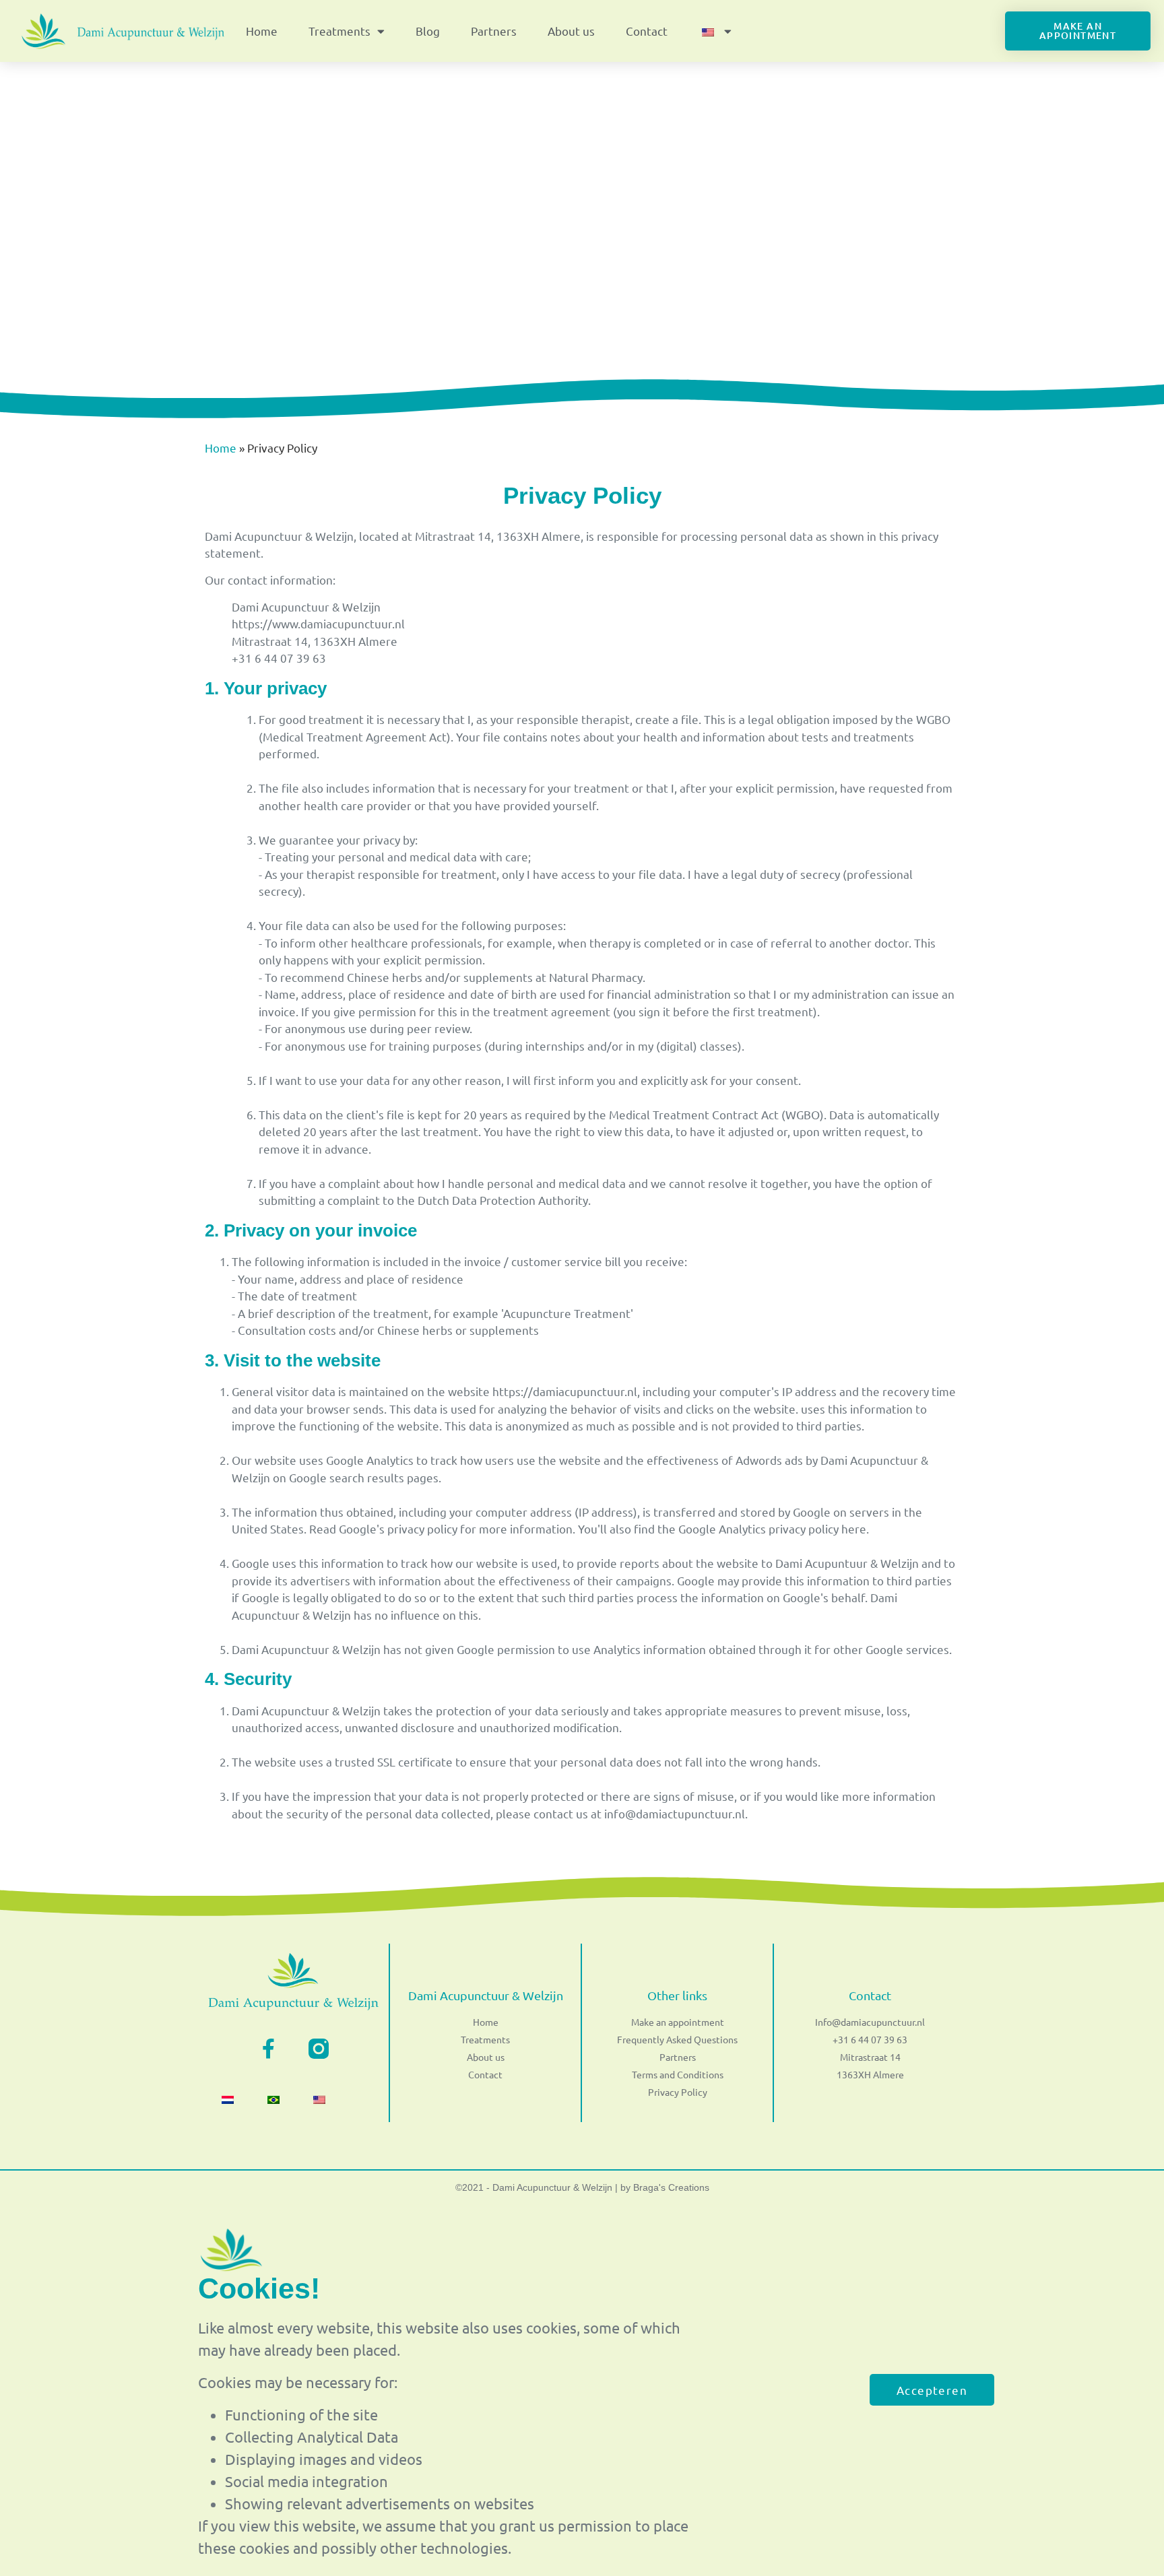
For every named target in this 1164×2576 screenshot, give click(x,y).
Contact (647, 31)
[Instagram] (319, 2049)
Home (262, 31)
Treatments (339, 31)
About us (571, 31)
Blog (428, 31)
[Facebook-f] (268, 2049)
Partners (494, 31)
